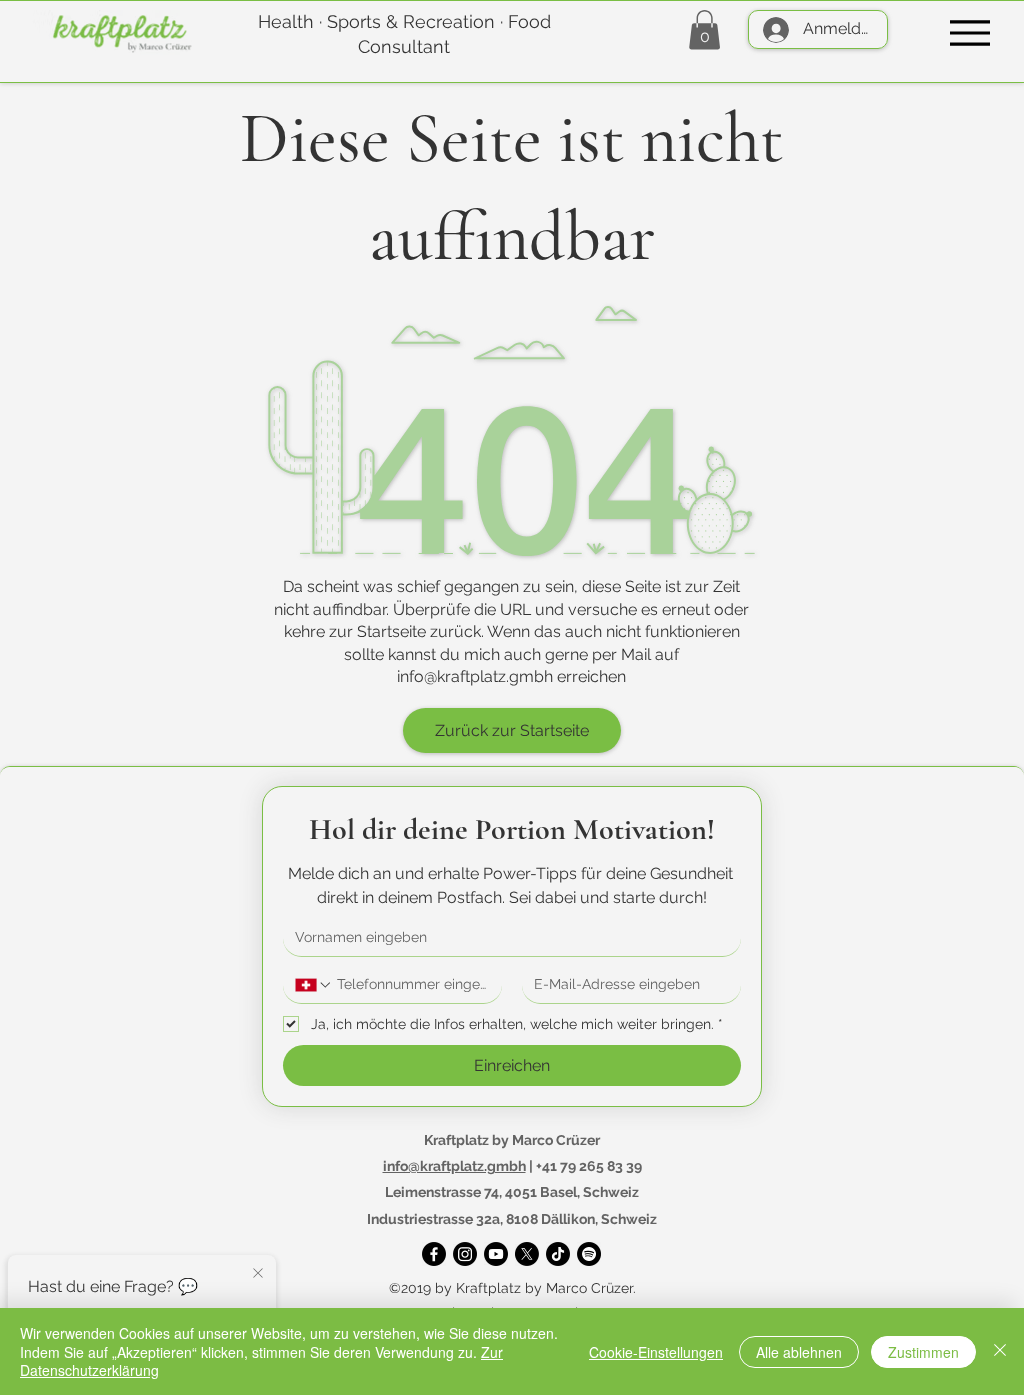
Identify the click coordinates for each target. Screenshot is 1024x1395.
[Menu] (969, 32)
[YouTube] (496, 1254)
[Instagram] (465, 1254)
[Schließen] (1000, 1351)
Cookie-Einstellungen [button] (656, 1352)
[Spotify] (589, 1254)
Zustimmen (923, 1352)
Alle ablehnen (799, 1352)
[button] (704, 29)
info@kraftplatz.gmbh (475, 676)
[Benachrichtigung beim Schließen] (258, 1274)
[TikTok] (558, 1254)
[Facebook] (434, 1254)
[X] (527, 1254)
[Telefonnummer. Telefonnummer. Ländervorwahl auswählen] (314, 985)
